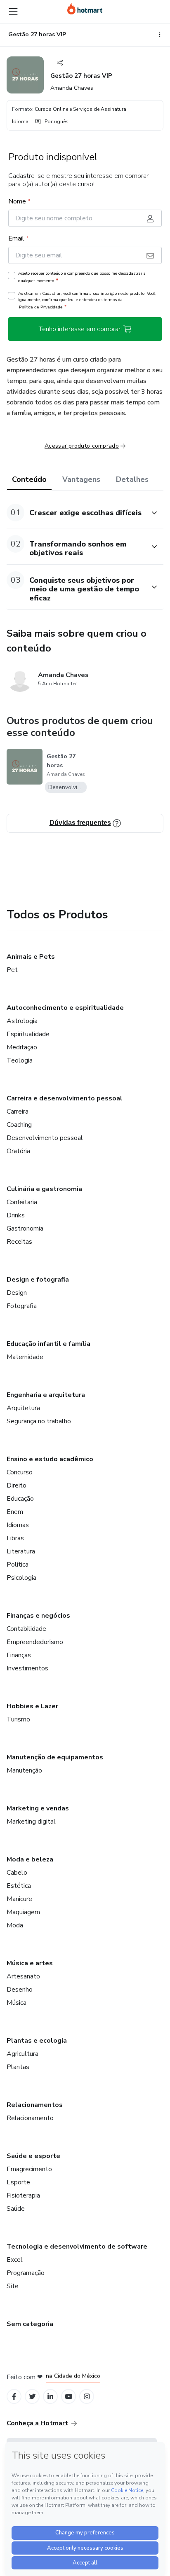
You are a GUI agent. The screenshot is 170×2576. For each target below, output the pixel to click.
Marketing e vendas (38, 1808)
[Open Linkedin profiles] (50, 2397)
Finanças (19, 1655)
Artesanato (23, 1976)
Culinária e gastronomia (44, 1189)
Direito (17, 1485)
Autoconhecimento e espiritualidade (65, 1008)
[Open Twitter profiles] (32, 2397)
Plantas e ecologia (37, 2041)
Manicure (19, 1899)
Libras (15, 1538)
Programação (26, 2273)
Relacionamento (30, 2118)
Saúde (16, 2209)
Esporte (18, 2182)
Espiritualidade (28, 1034)
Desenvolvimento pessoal (45, 1138)
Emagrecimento (29, 2169)
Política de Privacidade (41, 307)
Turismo (18, 1719)
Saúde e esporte (33, 2156)
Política (18, 1565)
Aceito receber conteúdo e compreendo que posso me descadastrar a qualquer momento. (82, 277)
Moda (15, 1925)
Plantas (18, 2067)
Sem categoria (30, 2324)
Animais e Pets (31, 957)
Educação (20, 1499)
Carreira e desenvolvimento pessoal (65, 1098)
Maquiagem (23, 1912)
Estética (19, 1886)
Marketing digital (31, 1822)
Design (17, 1293)
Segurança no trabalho (39, 1421)
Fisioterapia (23, 2195)
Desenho (20, 1990)
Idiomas (18, 1525)
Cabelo (17, 1873)
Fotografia (22, 1306)
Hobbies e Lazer (32, 1706)
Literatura (21, 1551)
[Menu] (13, 12)
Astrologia (22, 1021)
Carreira (18, 1112)
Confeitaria (22, 1202)
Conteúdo (29, 479)
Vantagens (81, 479)
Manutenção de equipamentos (55, 1757)
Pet (12, 970)
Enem (15, 1512)
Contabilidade (26, 1629)
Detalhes (132, 479)
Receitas (19, 1242)
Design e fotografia (38, 1280)
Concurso (20, 1472)
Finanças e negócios (38, 1616)
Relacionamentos (35, 2105)
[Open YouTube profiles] (69, 2397)
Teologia (20, 1060)
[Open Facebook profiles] (14, 2397)
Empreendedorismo (35, 1642)
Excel (15, 2260)
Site (13, 2286)
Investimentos (27, 1668)
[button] (76, 513)
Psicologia (21, 1578)
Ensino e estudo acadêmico (50, 1459)
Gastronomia (25, 1228)
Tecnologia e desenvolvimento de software (77, 2247)
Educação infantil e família (48, 1344)
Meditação (22, 1047)
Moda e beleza (30, 1859)
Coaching (19, 1125)
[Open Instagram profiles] (87, 2397)
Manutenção (24, 1770)
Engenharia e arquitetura (46, 1395)
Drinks (16, 1215)
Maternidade (25, 1357)
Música (17, 2003)
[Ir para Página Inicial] (85, 9)
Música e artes (30, 1963)
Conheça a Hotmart (37, 2423)
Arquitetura (23, 1408)
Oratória (18, 1151)
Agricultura (22, 2054)
